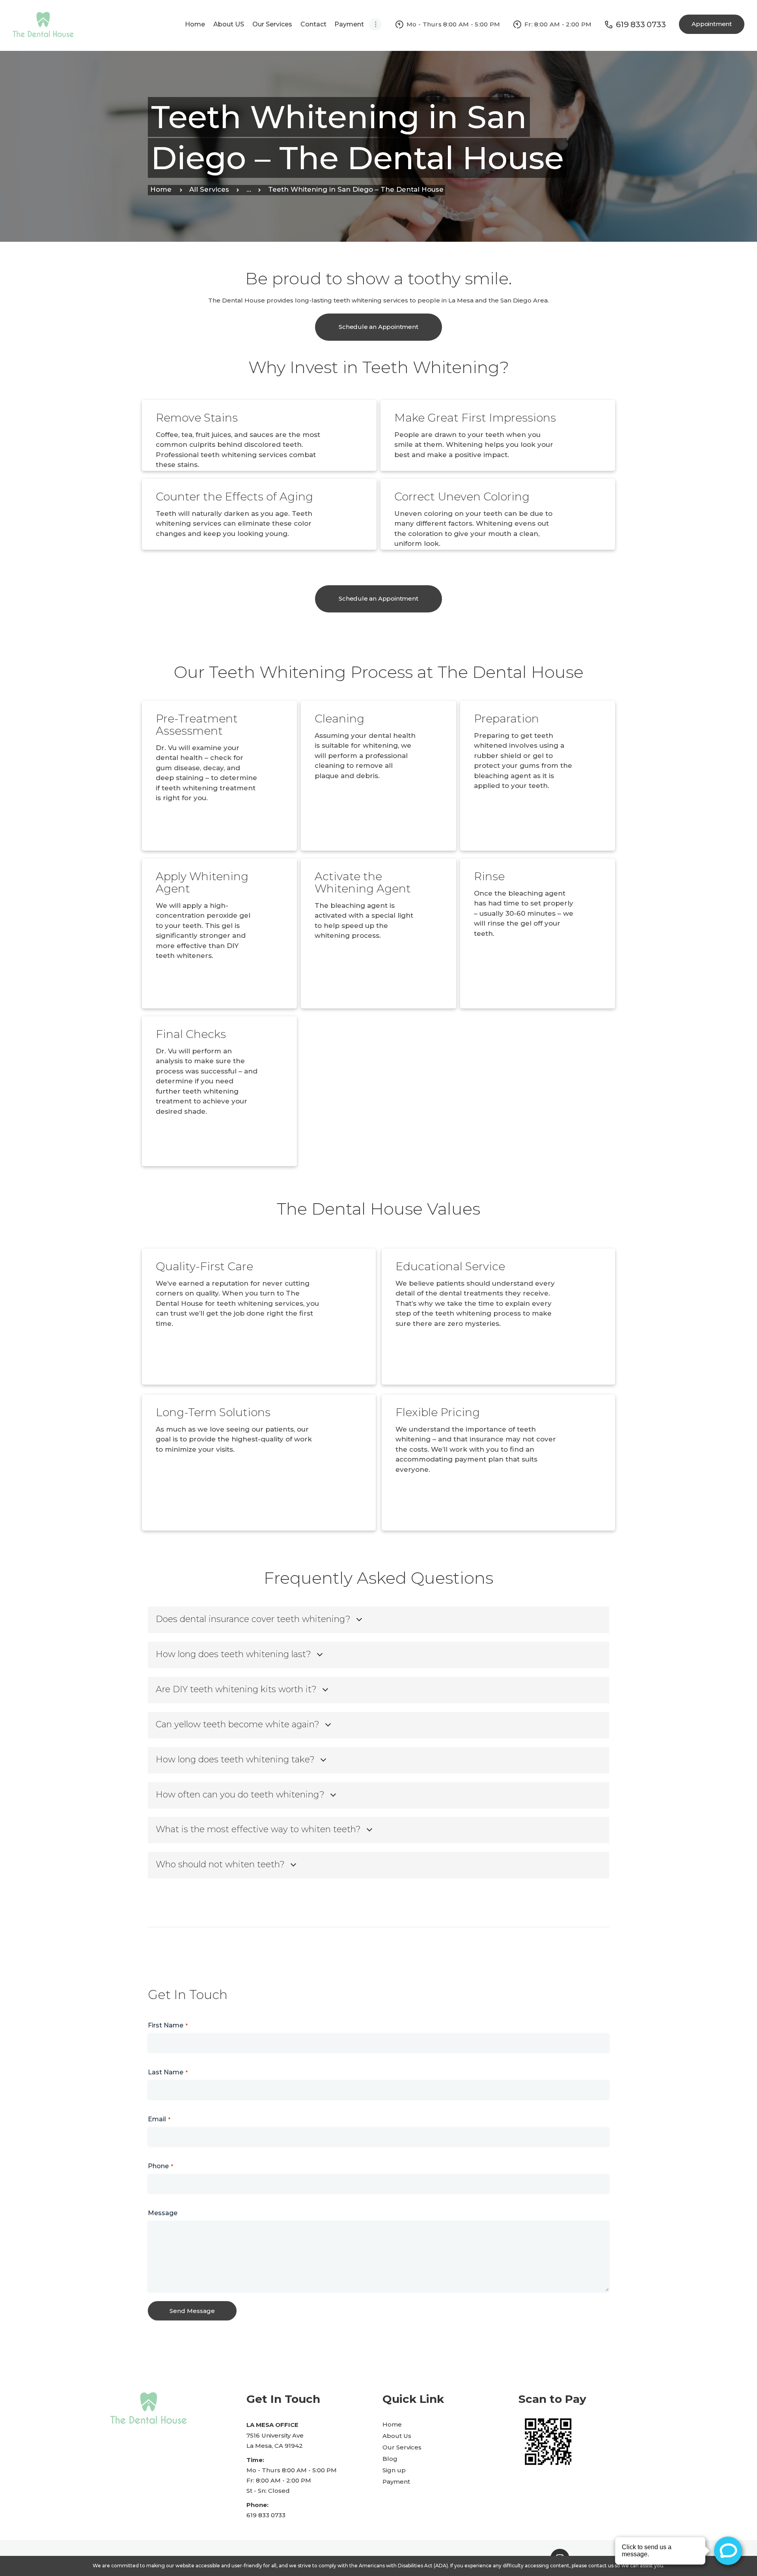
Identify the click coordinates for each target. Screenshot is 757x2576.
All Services (209, 189)
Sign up (394, 2470)
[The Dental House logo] (43, 16)
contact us (601, 2566)
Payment (396, 2482)
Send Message (192, 2311)
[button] (375, 24)
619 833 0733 (266, 2515)
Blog (390, 2459)
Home (161, 189)
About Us (397, 2436)
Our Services (402, 2447)
